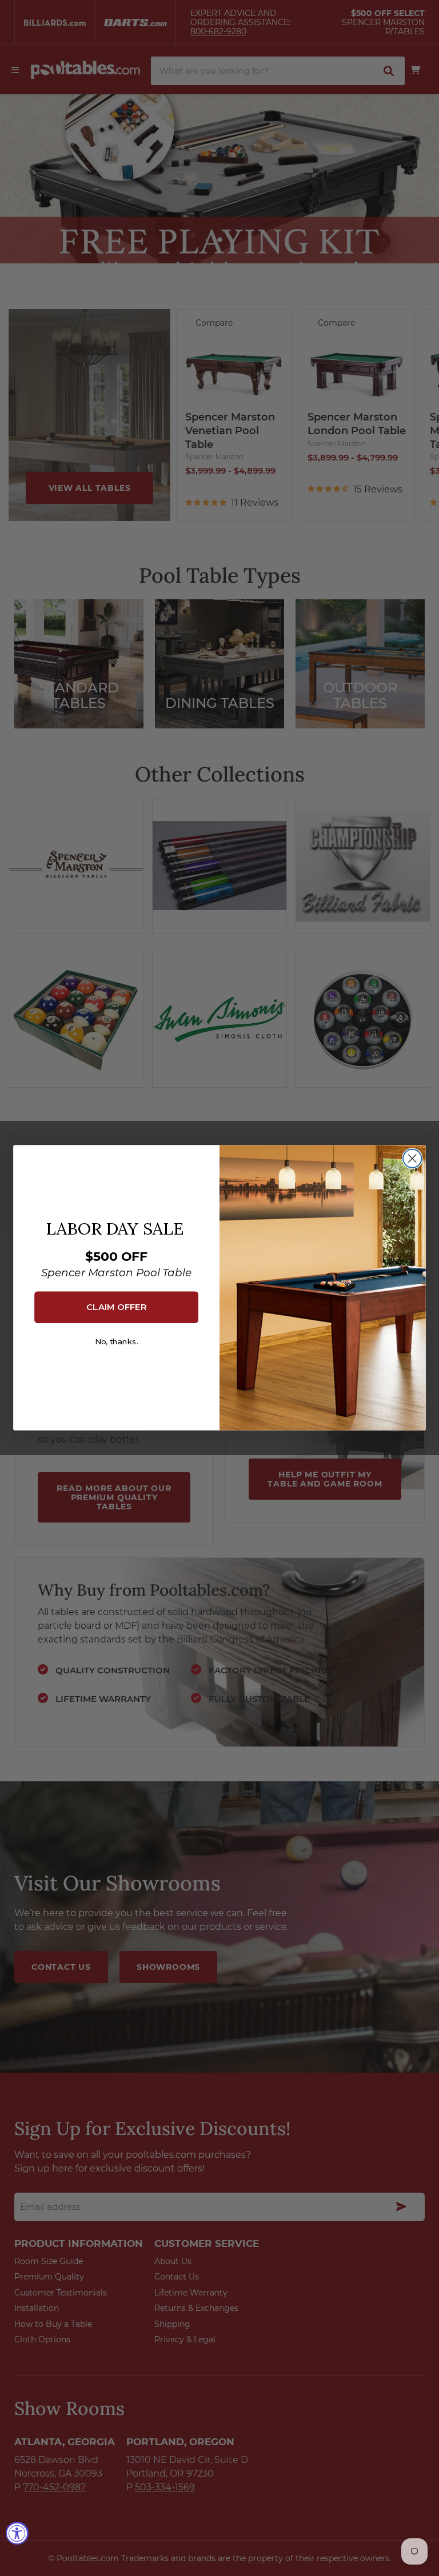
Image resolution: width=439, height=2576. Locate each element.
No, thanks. (117, 1342)
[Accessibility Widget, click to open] (17, 2533)
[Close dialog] (412, 1159)
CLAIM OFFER (116, 1307)
